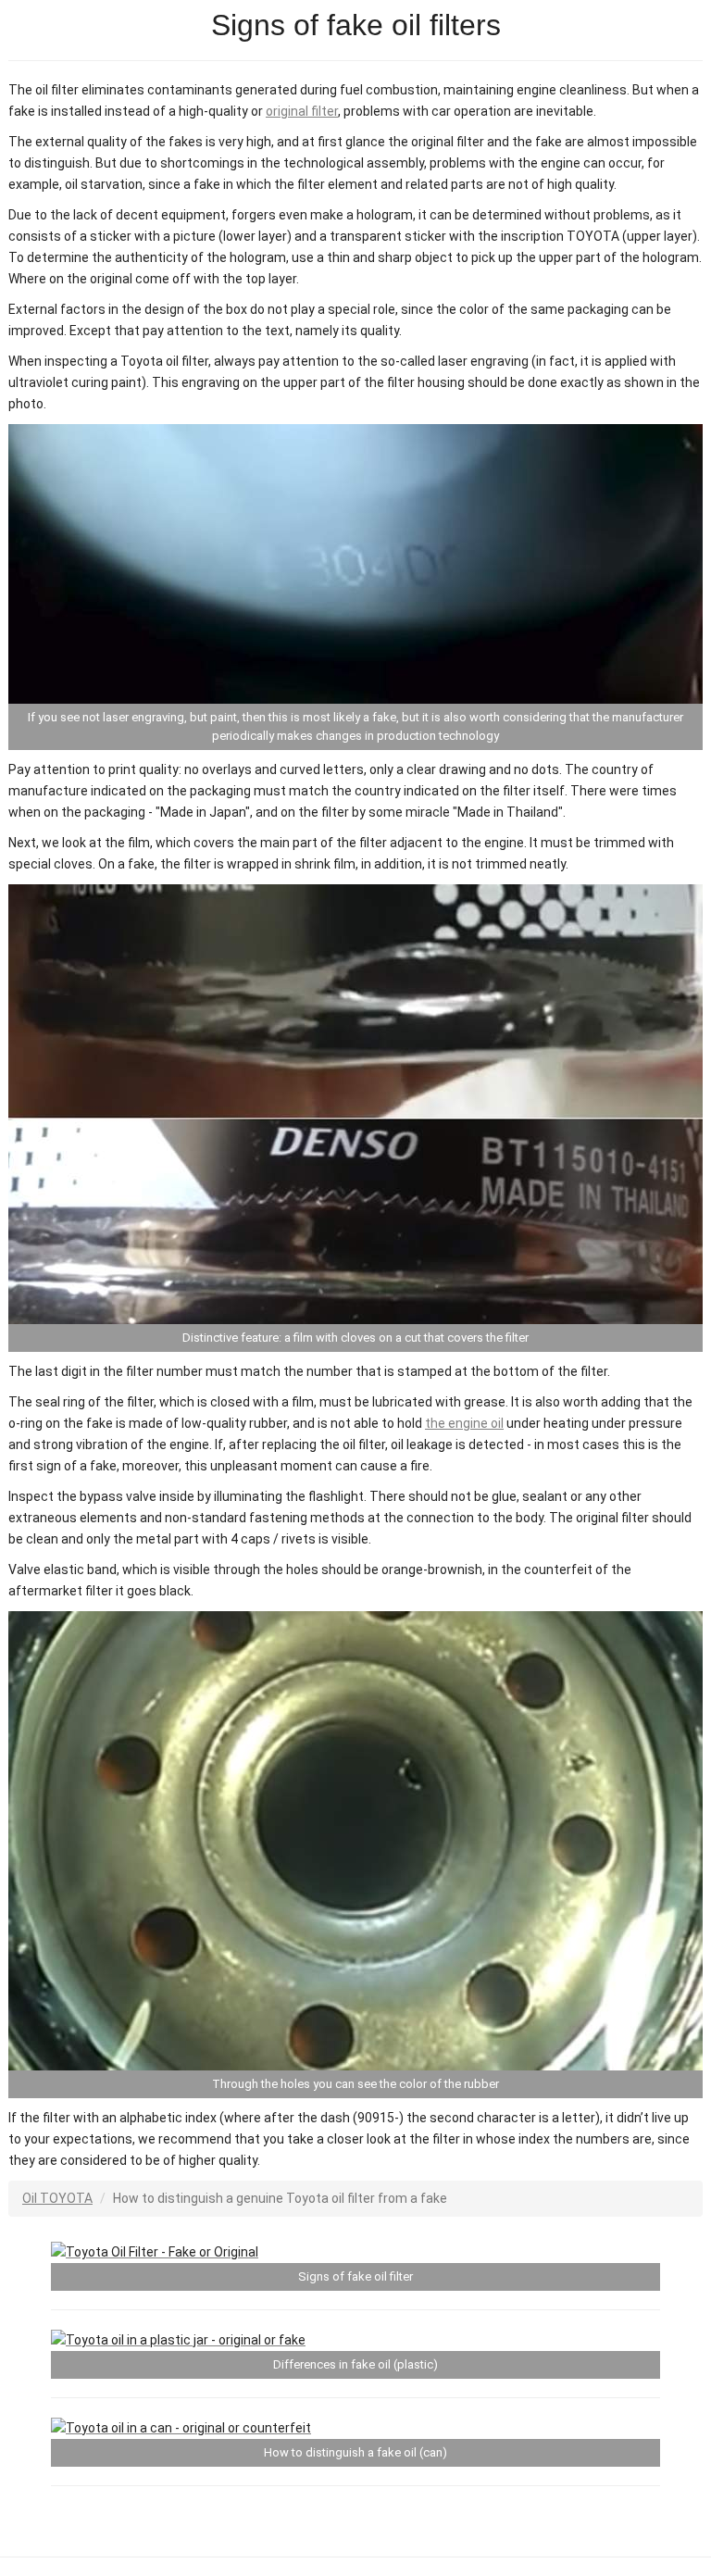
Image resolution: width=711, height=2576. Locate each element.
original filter (302, 111)
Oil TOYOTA (57, 2198)
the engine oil (464, 1423)
